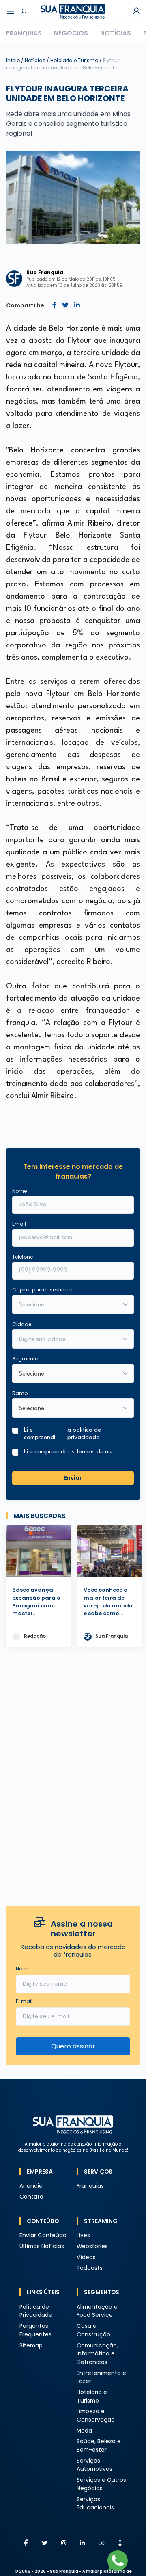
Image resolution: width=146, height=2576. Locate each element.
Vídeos (86, 2257)
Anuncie (31, 2186)
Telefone (23, 1257)
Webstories (92, 2246)
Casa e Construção (93, 2330)
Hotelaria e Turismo (75, 60)
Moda (84, 2431)
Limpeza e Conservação (96, 2416)
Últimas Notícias (42, 2246)
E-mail (24, 2001)
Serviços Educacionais (95, 2504)
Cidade (22, 1324)
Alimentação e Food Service (97, 2311)
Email (19, 1224)
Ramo (20, 1393)
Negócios (71, 33)
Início (13, 60)
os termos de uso (91, 1452)
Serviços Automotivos (94, 2465)
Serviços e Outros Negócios (101, 2484)
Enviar (73, 1478)
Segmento (25, 1359)
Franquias (24, 33)
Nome (19, 1191)
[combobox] (68, 1340)
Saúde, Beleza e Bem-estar (99, 2446)
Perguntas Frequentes (35, 2330)
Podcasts (90, 2268)
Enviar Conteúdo (43, 2235)
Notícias (116, 33)
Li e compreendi (62, 1434)
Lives (83, 2235)
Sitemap (31, 2346)
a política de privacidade (84, 1434)
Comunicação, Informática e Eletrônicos (97, 2354)
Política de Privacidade (36, 2311)
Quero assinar (73, 2046)
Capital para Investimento (45, 1290)
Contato (31, 2197)
